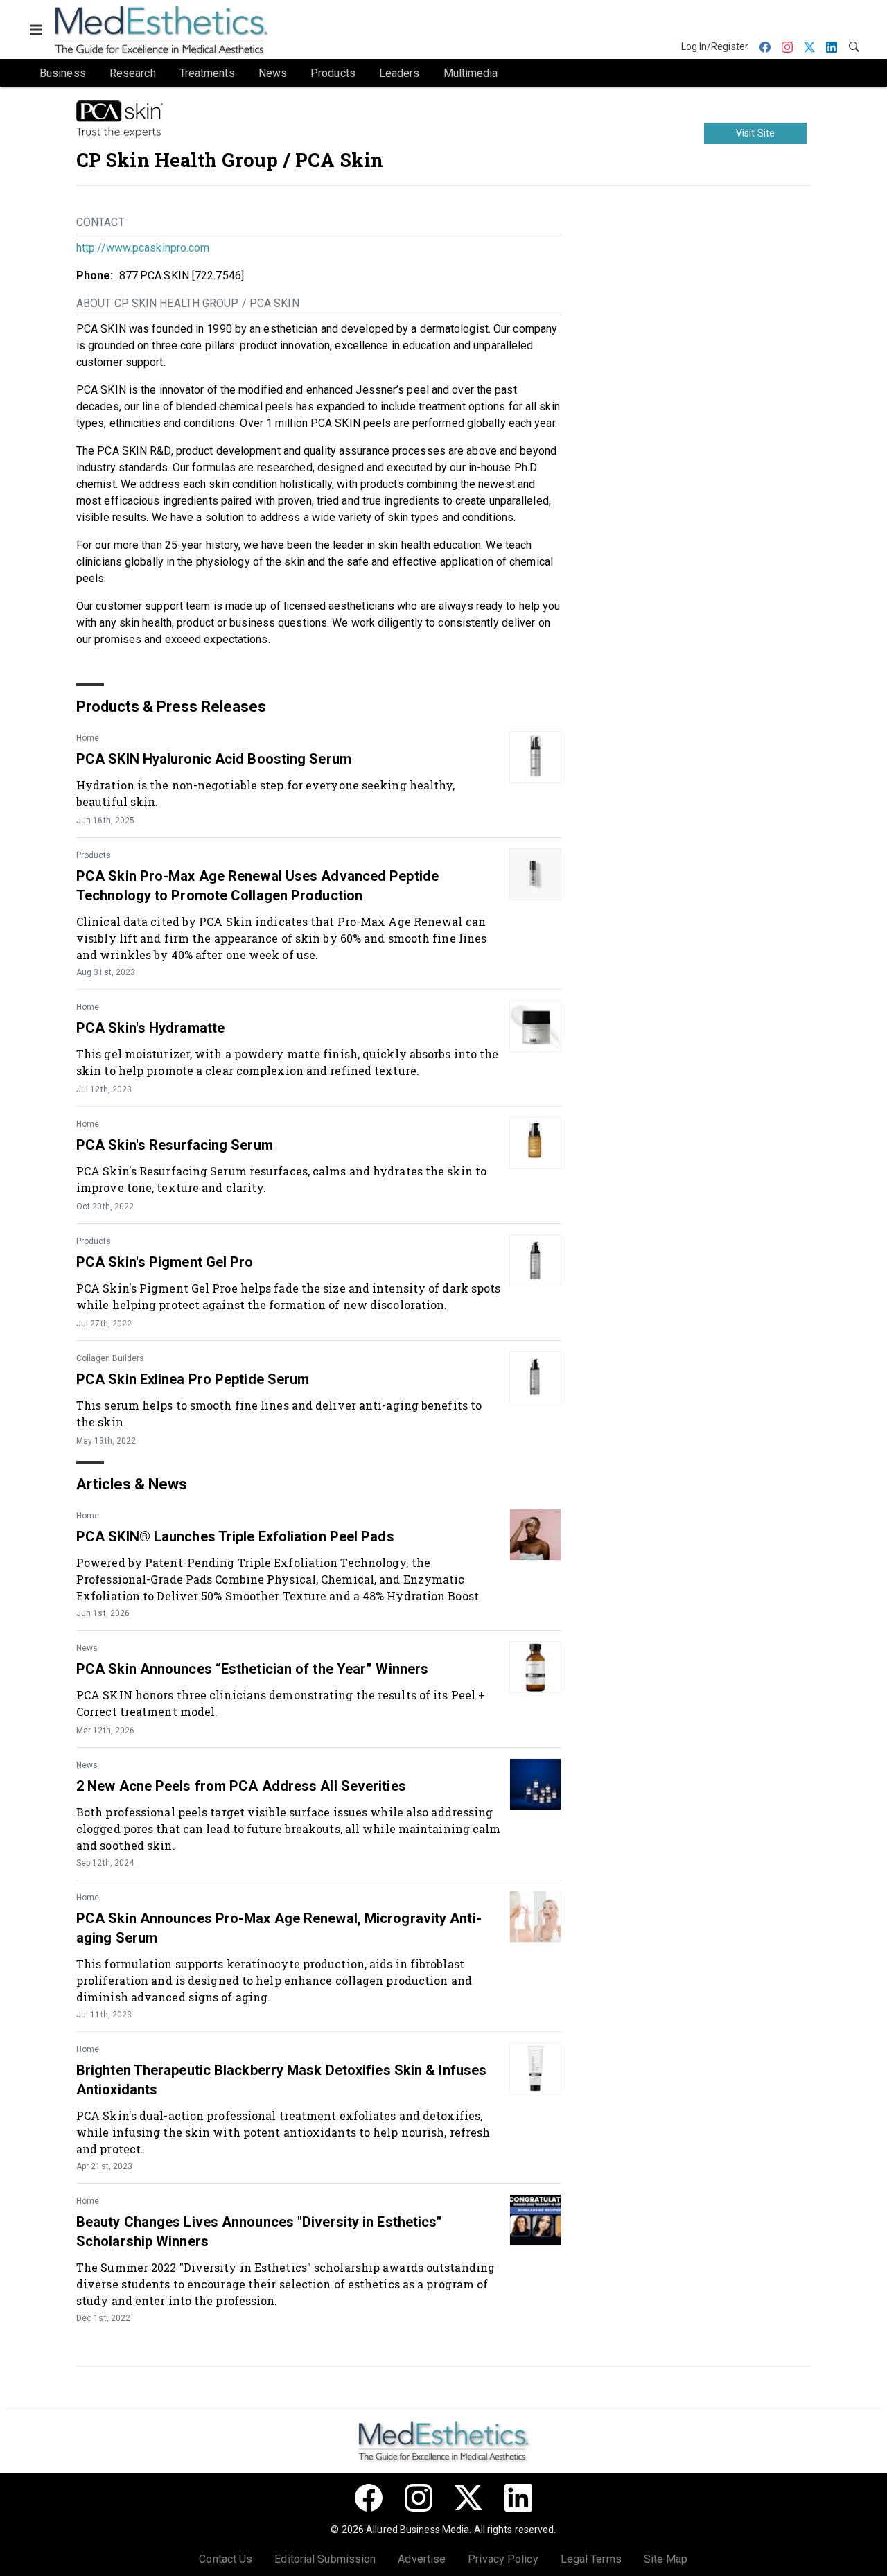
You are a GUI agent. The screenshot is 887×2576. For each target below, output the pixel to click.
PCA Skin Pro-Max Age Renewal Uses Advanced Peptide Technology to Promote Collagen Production (257, 886)
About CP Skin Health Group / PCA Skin (188, 303)
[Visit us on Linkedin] (518, 2498)
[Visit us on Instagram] (419, 2498)
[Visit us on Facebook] (369, 2498)
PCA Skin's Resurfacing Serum (175, 1145)
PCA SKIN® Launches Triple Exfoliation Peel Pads (235, 1536)
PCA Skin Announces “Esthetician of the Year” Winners (252, 1669)
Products (94, 855)
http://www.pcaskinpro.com (143, 248)
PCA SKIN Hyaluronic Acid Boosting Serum (214, 759)
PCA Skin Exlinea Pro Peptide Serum (193, 1379)
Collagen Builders (110, 1358)
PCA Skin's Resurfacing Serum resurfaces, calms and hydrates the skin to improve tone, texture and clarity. (281, 1179)
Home (88, 738)
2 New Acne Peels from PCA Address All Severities (241, 1786)
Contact (100, 222)
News (87, 1648)
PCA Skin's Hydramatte (150, 1028)
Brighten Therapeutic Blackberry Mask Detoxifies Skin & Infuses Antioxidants (281, 2080)
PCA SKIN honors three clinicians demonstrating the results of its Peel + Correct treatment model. (281, 1703)
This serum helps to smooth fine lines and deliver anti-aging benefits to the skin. (279, 1413)
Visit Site (755, 133)
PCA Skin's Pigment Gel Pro (165, 1262)
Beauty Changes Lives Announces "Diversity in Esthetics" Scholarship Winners (259, 2232)
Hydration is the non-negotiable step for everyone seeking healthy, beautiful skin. (266, 793)
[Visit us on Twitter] (468, 2498)
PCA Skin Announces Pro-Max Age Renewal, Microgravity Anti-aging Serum (279, 1928)
